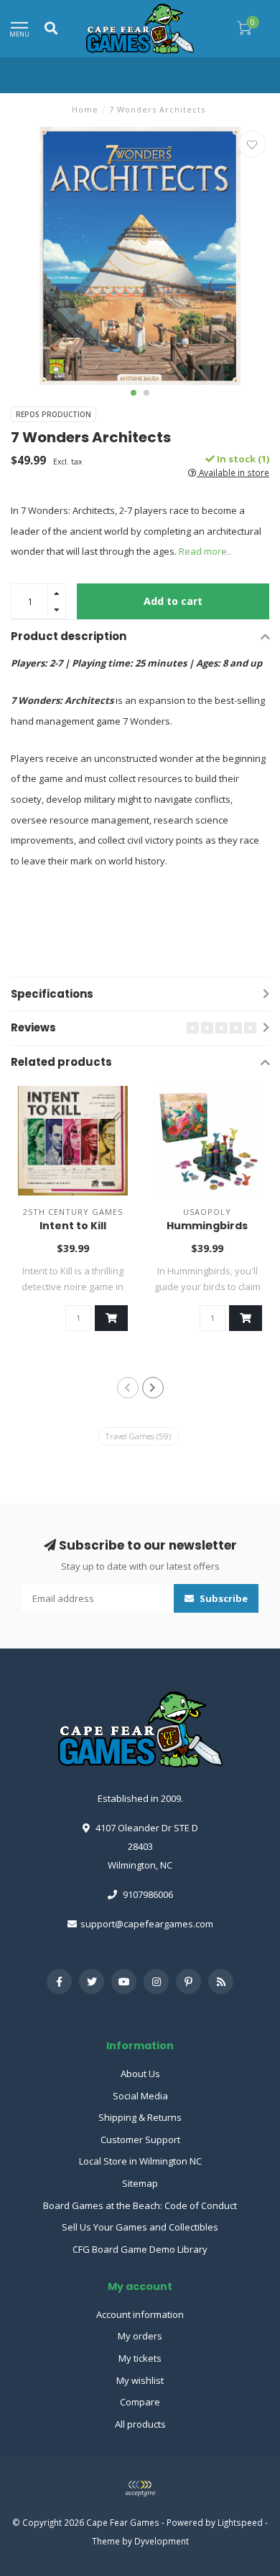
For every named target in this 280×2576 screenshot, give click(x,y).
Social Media (140, 2096)
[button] (134, 393)
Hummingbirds (207, 1226)
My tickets (140, 2358)
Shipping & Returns (140, 2117)
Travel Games (138, 1436)
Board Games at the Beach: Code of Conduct (140, 2205)
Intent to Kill (73, 1226)
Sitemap (140, 2183)
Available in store (233, 472)
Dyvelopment (162, 2541)
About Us (140, 2074)
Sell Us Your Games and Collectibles (140, 2227)
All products (140, 2424)
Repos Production (53, 414)
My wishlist (140, 2380)
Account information (140, 2314)
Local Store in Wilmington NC (140, 2161)
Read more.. (205, 551)
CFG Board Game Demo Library (140, 2249)
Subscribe (223, 1598)
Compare (140, 2402)
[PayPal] (140, 2489)
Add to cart (173, 601)
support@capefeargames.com (147, 1924)
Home (85, 109)
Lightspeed (240, 2522)
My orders (140, 2336)
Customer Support (140, 2139)
